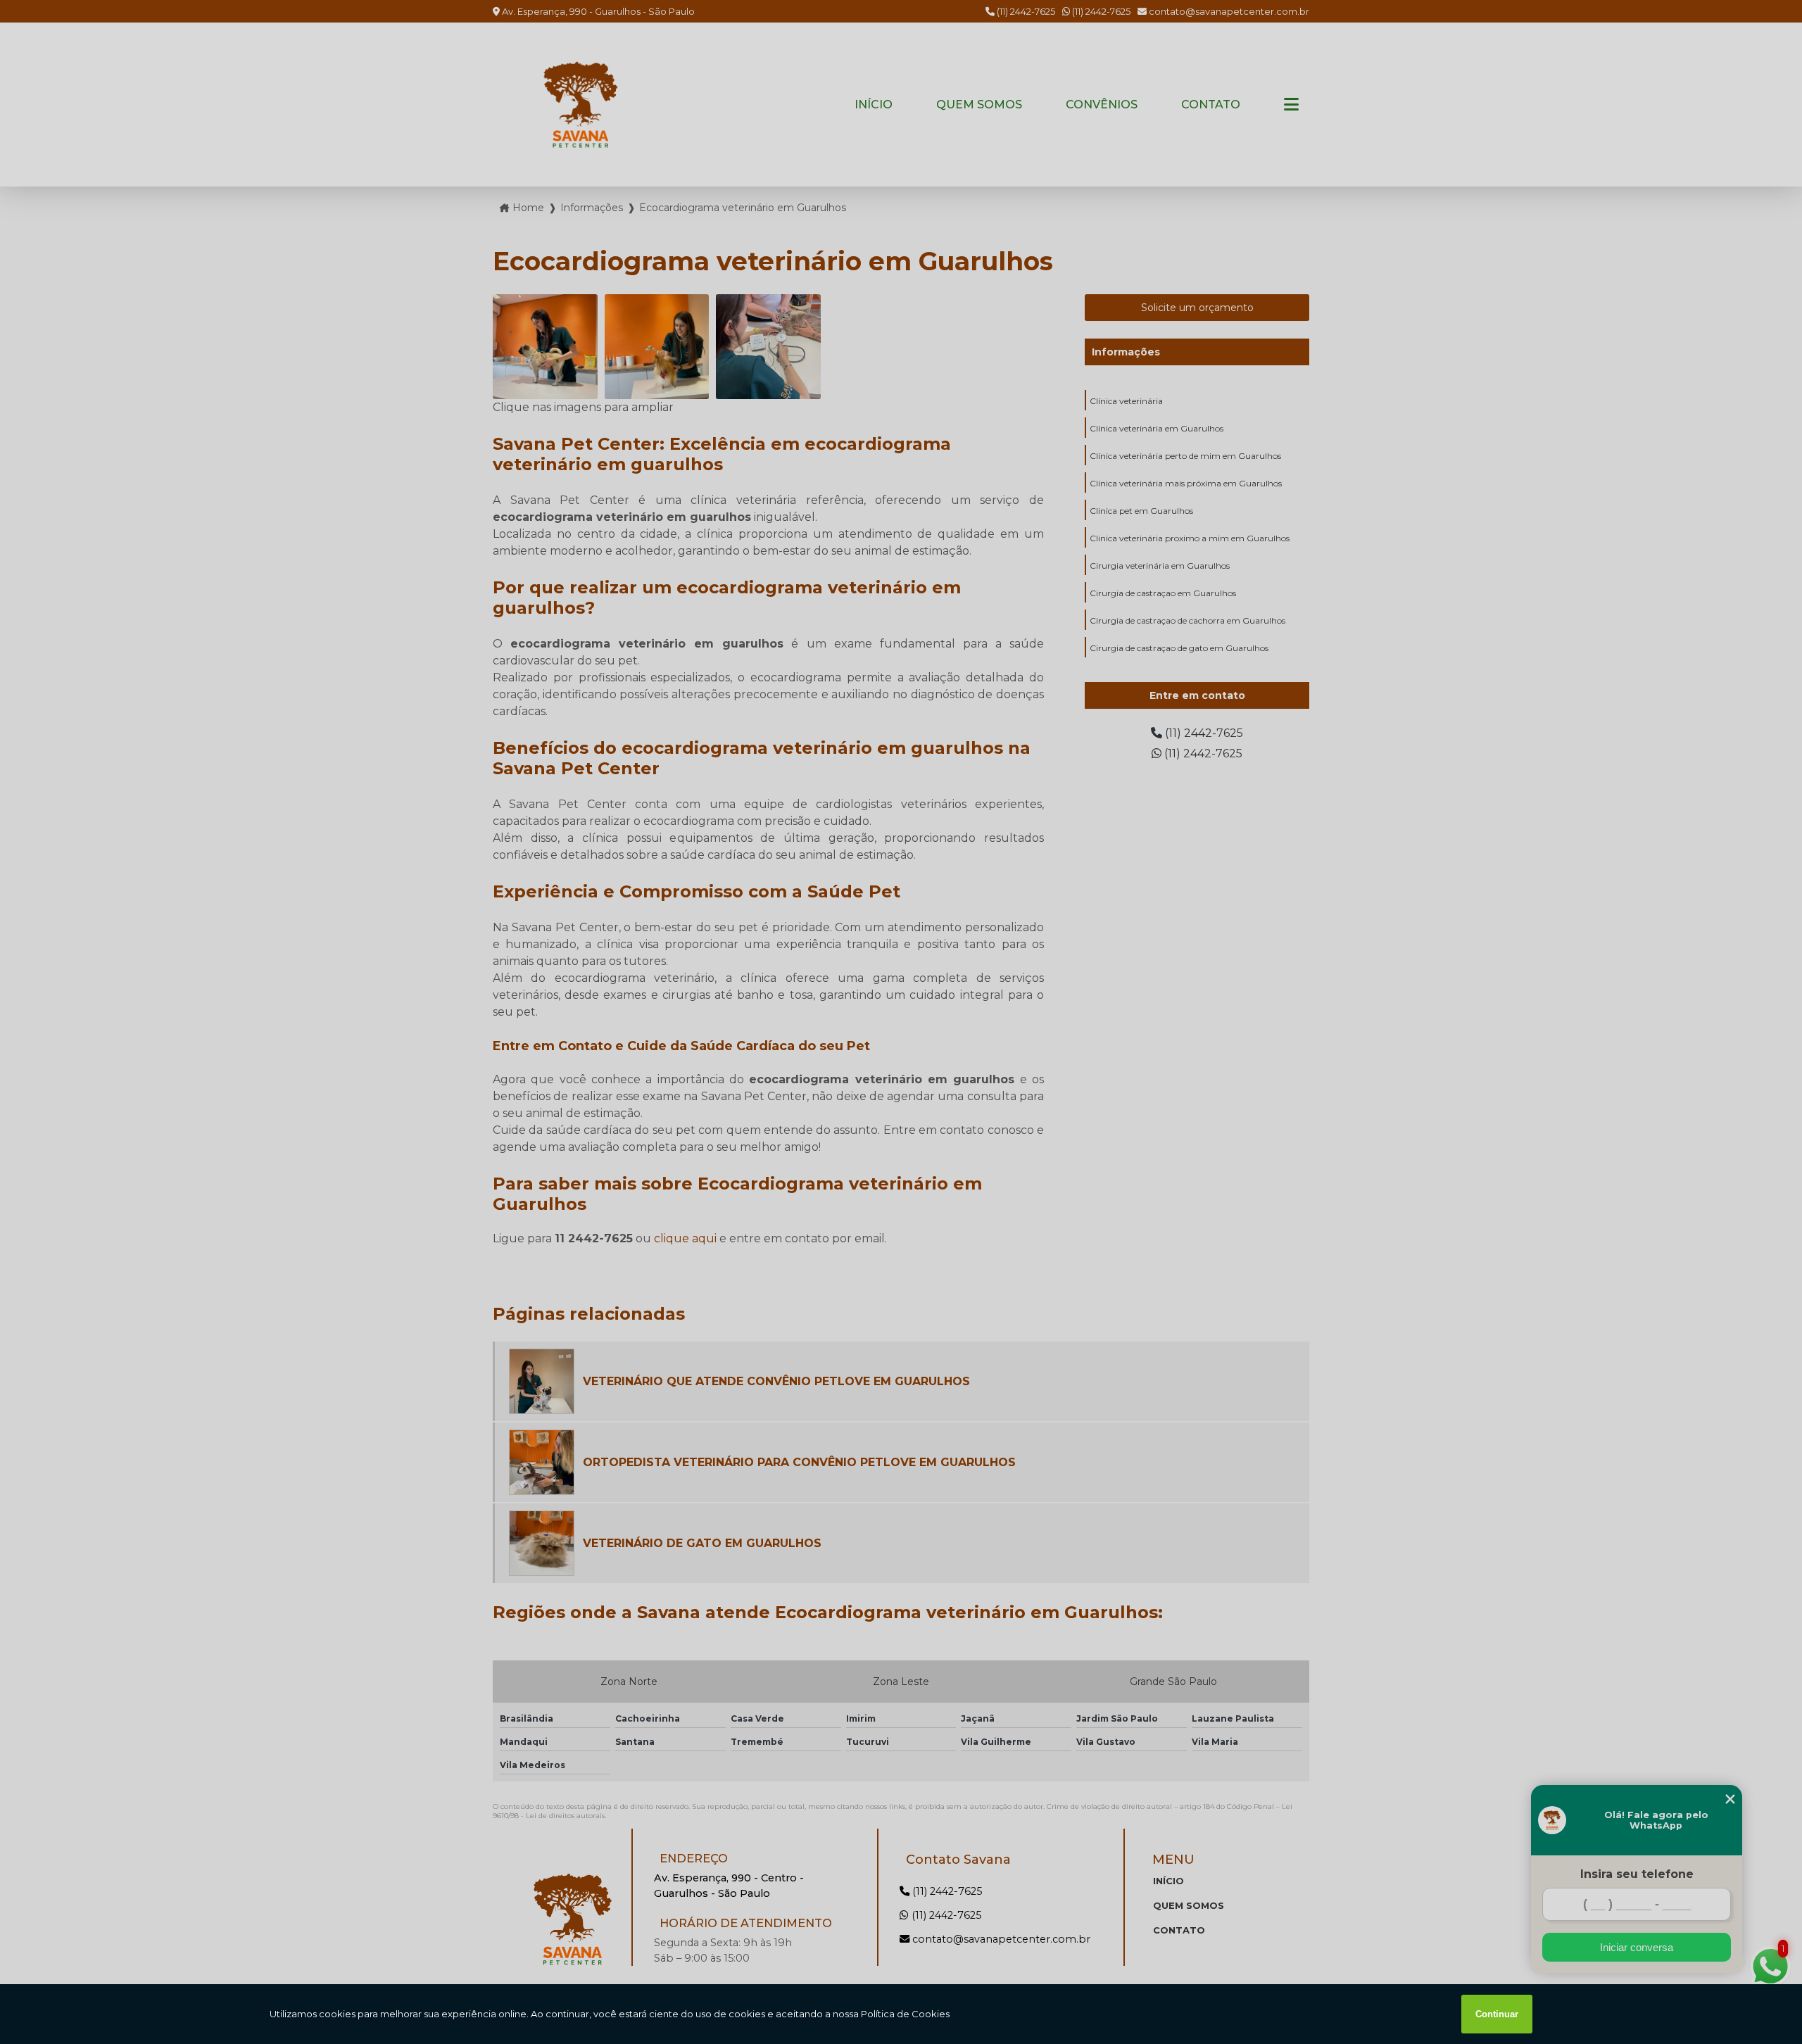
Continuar (1497, 2014)
